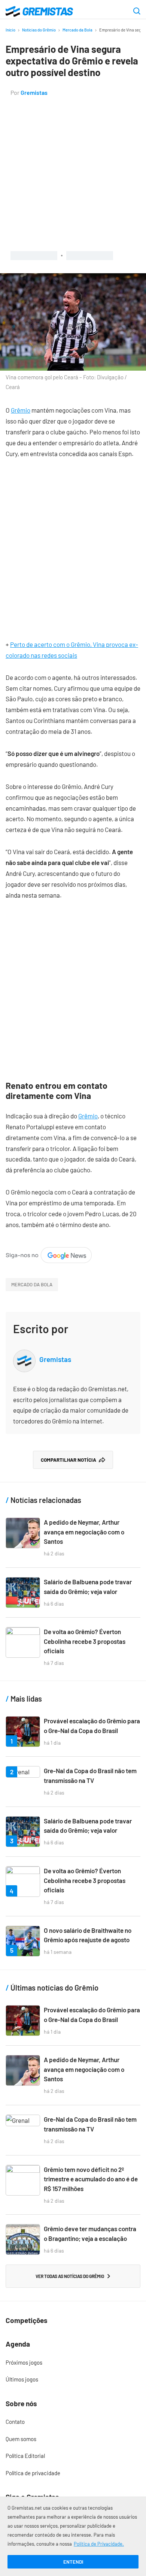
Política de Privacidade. (99, 2544)
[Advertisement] (73, 174)
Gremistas (34, 92)
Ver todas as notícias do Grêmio (70, 2276)
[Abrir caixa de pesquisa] (137, 12)
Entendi (73, 2562)
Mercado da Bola (77, 30)
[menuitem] (73, 2363)
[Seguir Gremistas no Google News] (49, 1252)
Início (10, 30)
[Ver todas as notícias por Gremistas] (24, 1355)
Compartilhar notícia (69, 1460)
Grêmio (21, 410)
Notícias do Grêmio (39, 30)
